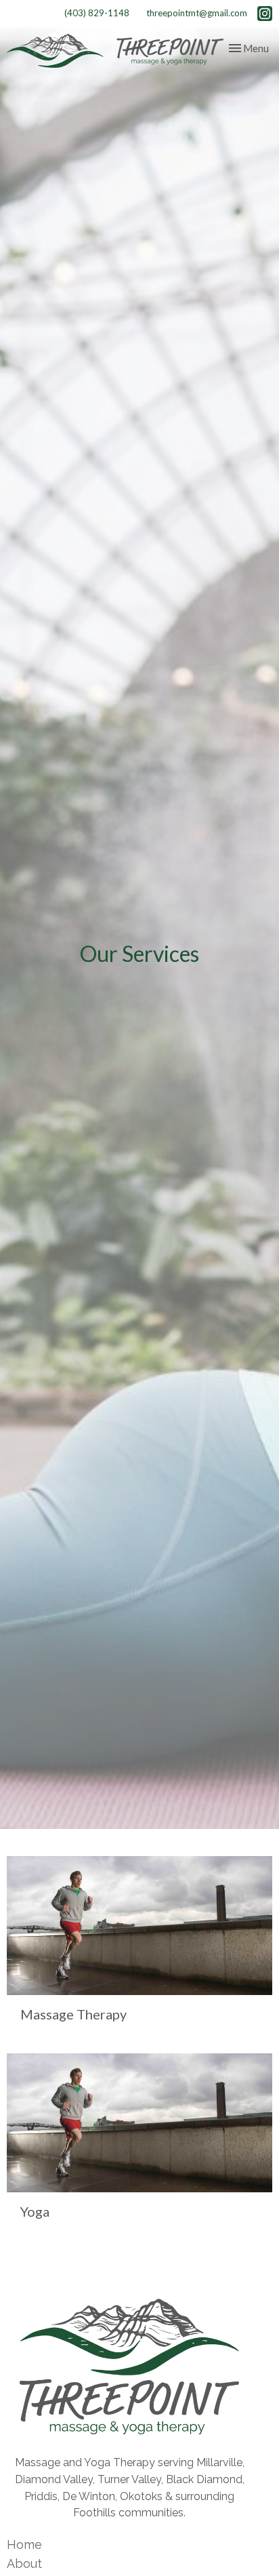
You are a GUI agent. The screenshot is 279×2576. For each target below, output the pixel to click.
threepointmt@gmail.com (197, 13)
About (24, 2563)
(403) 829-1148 (97, 13)
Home (24, 2544)
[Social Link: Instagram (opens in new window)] (265, 14)
